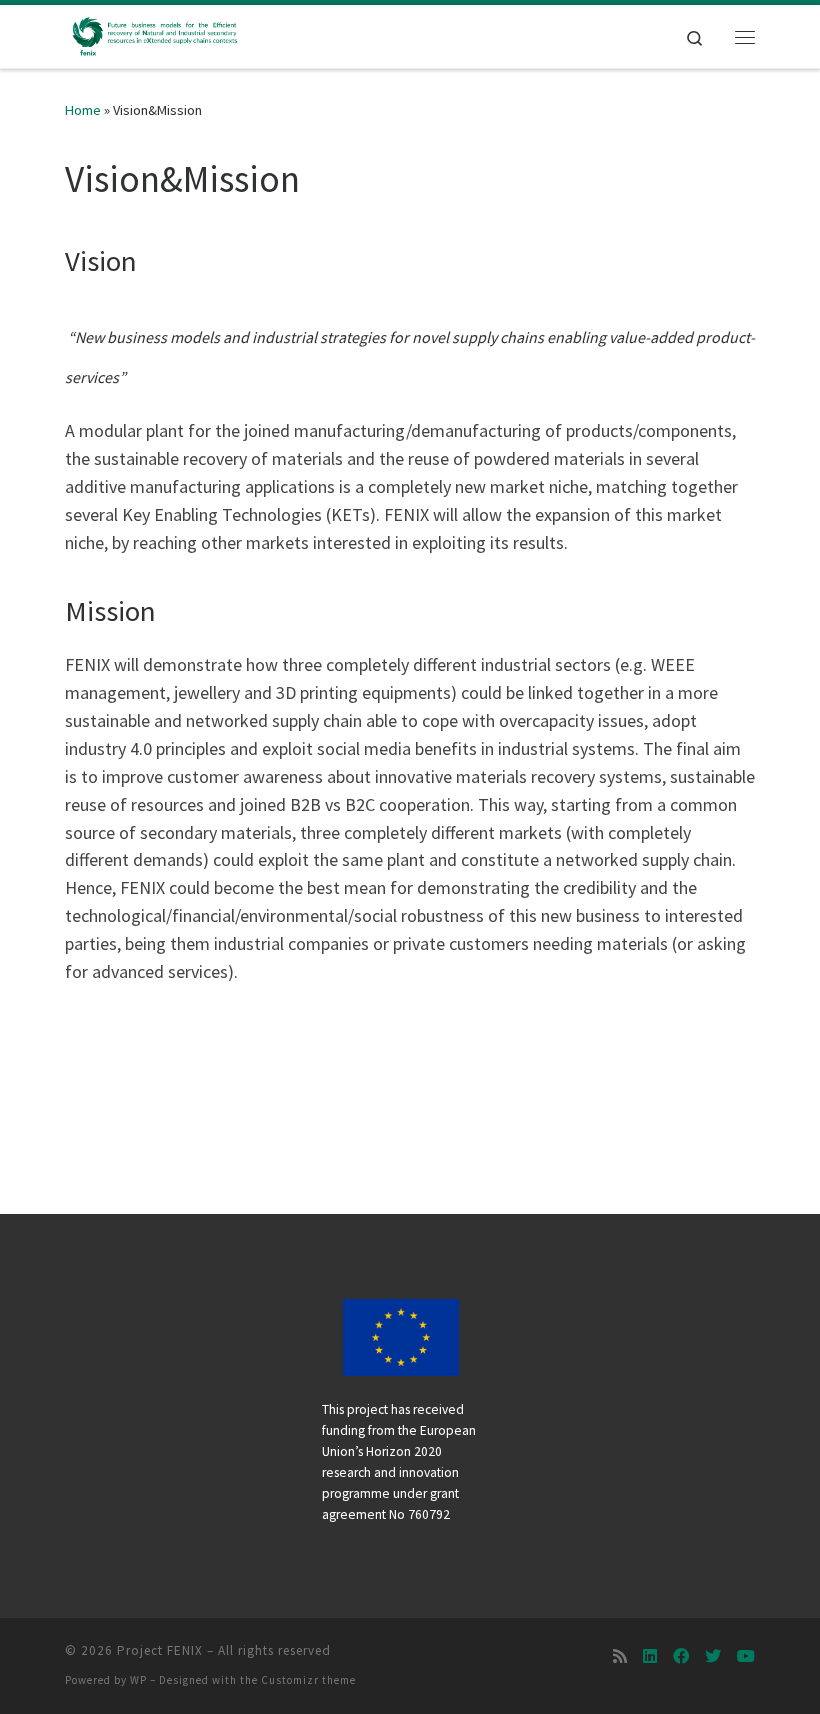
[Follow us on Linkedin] (650, 1656)
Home (83, 110)
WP (138, 1680)
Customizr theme (308, 1680)
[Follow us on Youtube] (746, 1656)
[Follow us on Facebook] (681, 1656)
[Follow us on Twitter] (713, 1656)
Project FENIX (160, 1650)
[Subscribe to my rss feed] (620, 1656)
